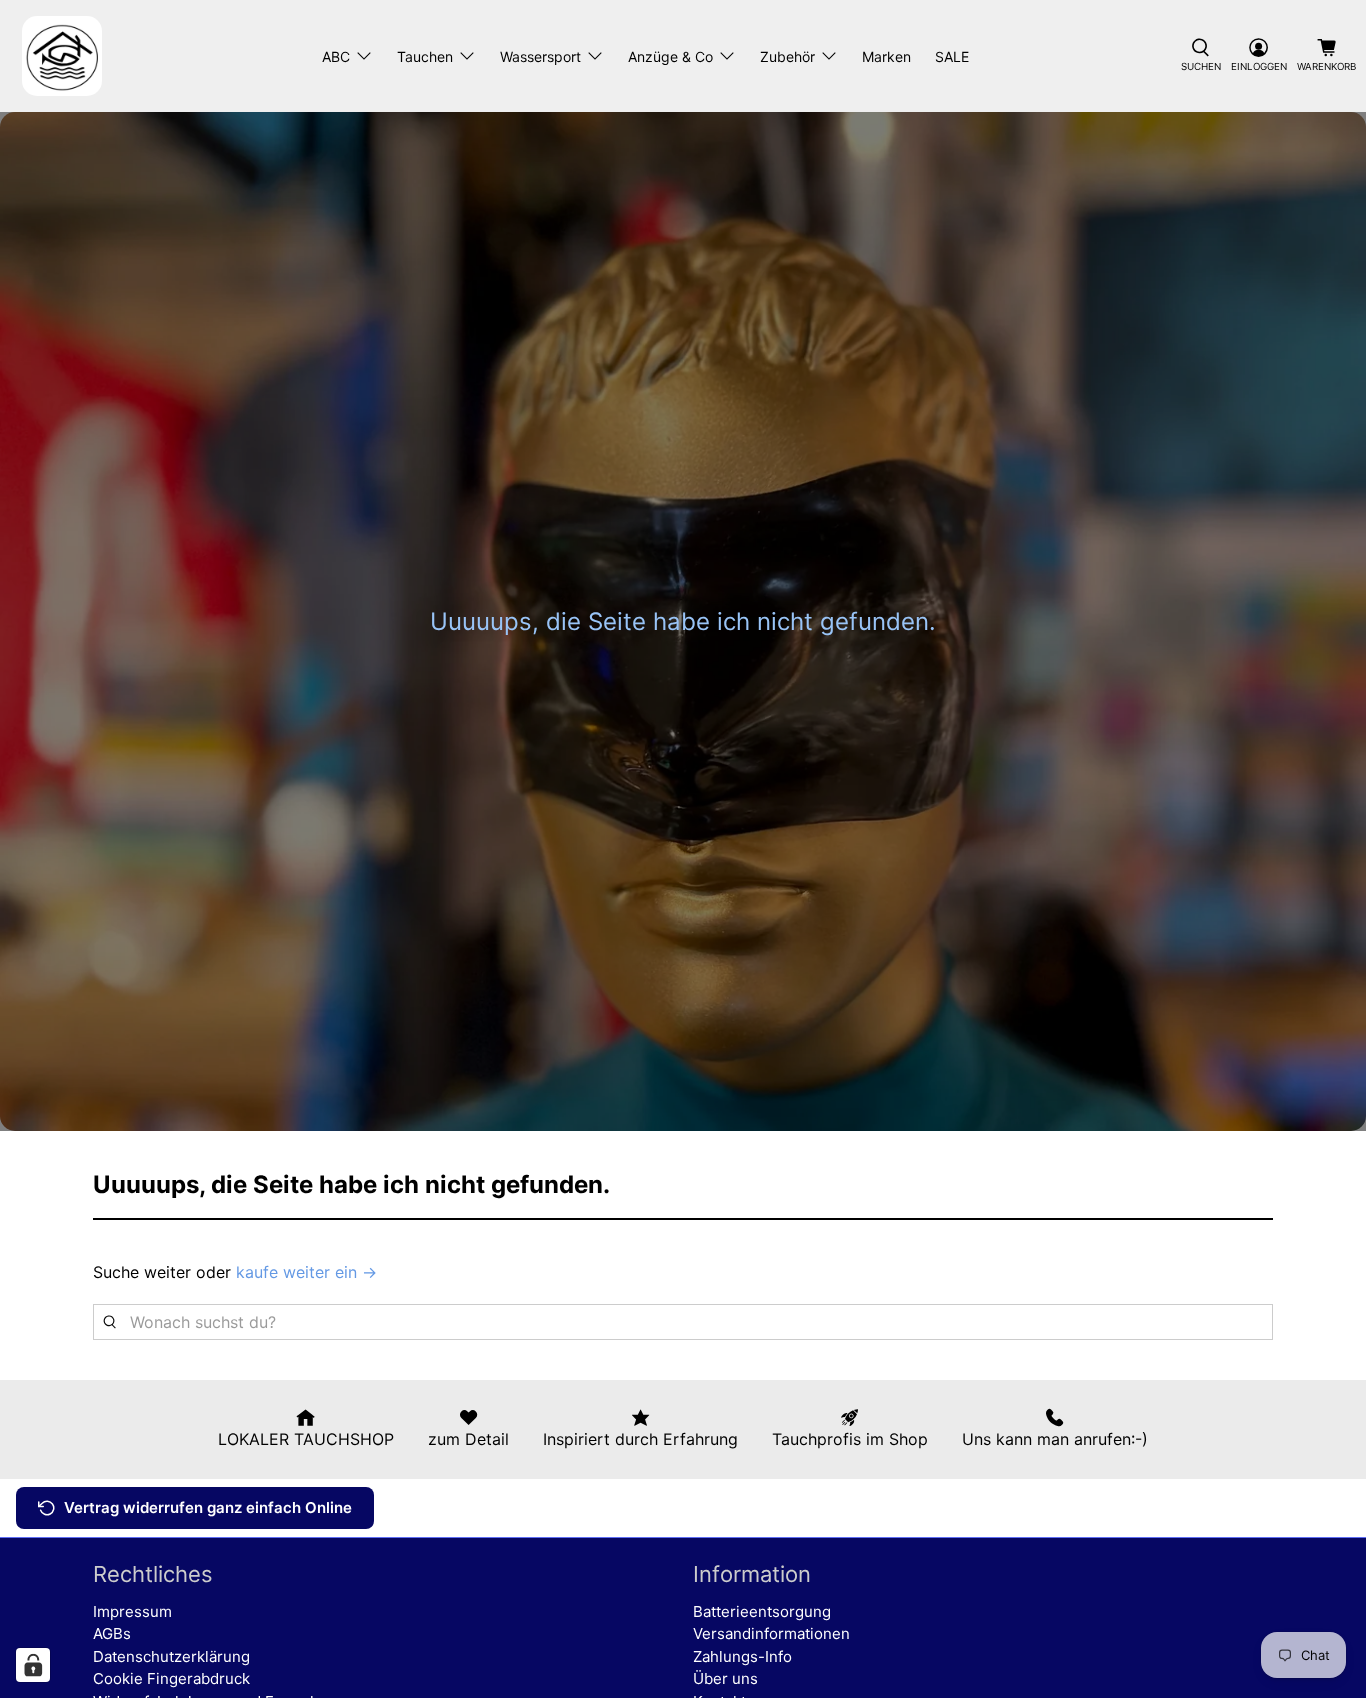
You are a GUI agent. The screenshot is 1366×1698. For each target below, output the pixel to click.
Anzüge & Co (670, 56)
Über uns (725, 1678)
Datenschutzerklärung (171, 1656)
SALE (952, 56)
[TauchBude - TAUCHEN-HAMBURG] (62, 56)
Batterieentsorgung (762, 1611)
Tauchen (425, 56)
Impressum (132, 1611)
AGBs (112, 1633)
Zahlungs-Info (742, 1656)
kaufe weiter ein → (306, 1272)
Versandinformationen (771, 1633)
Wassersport (540, 56)
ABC (336, 56)
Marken (886, 56)
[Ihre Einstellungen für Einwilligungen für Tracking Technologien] (33, 1665)
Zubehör (787, 56)
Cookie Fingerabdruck (171, 1678)
